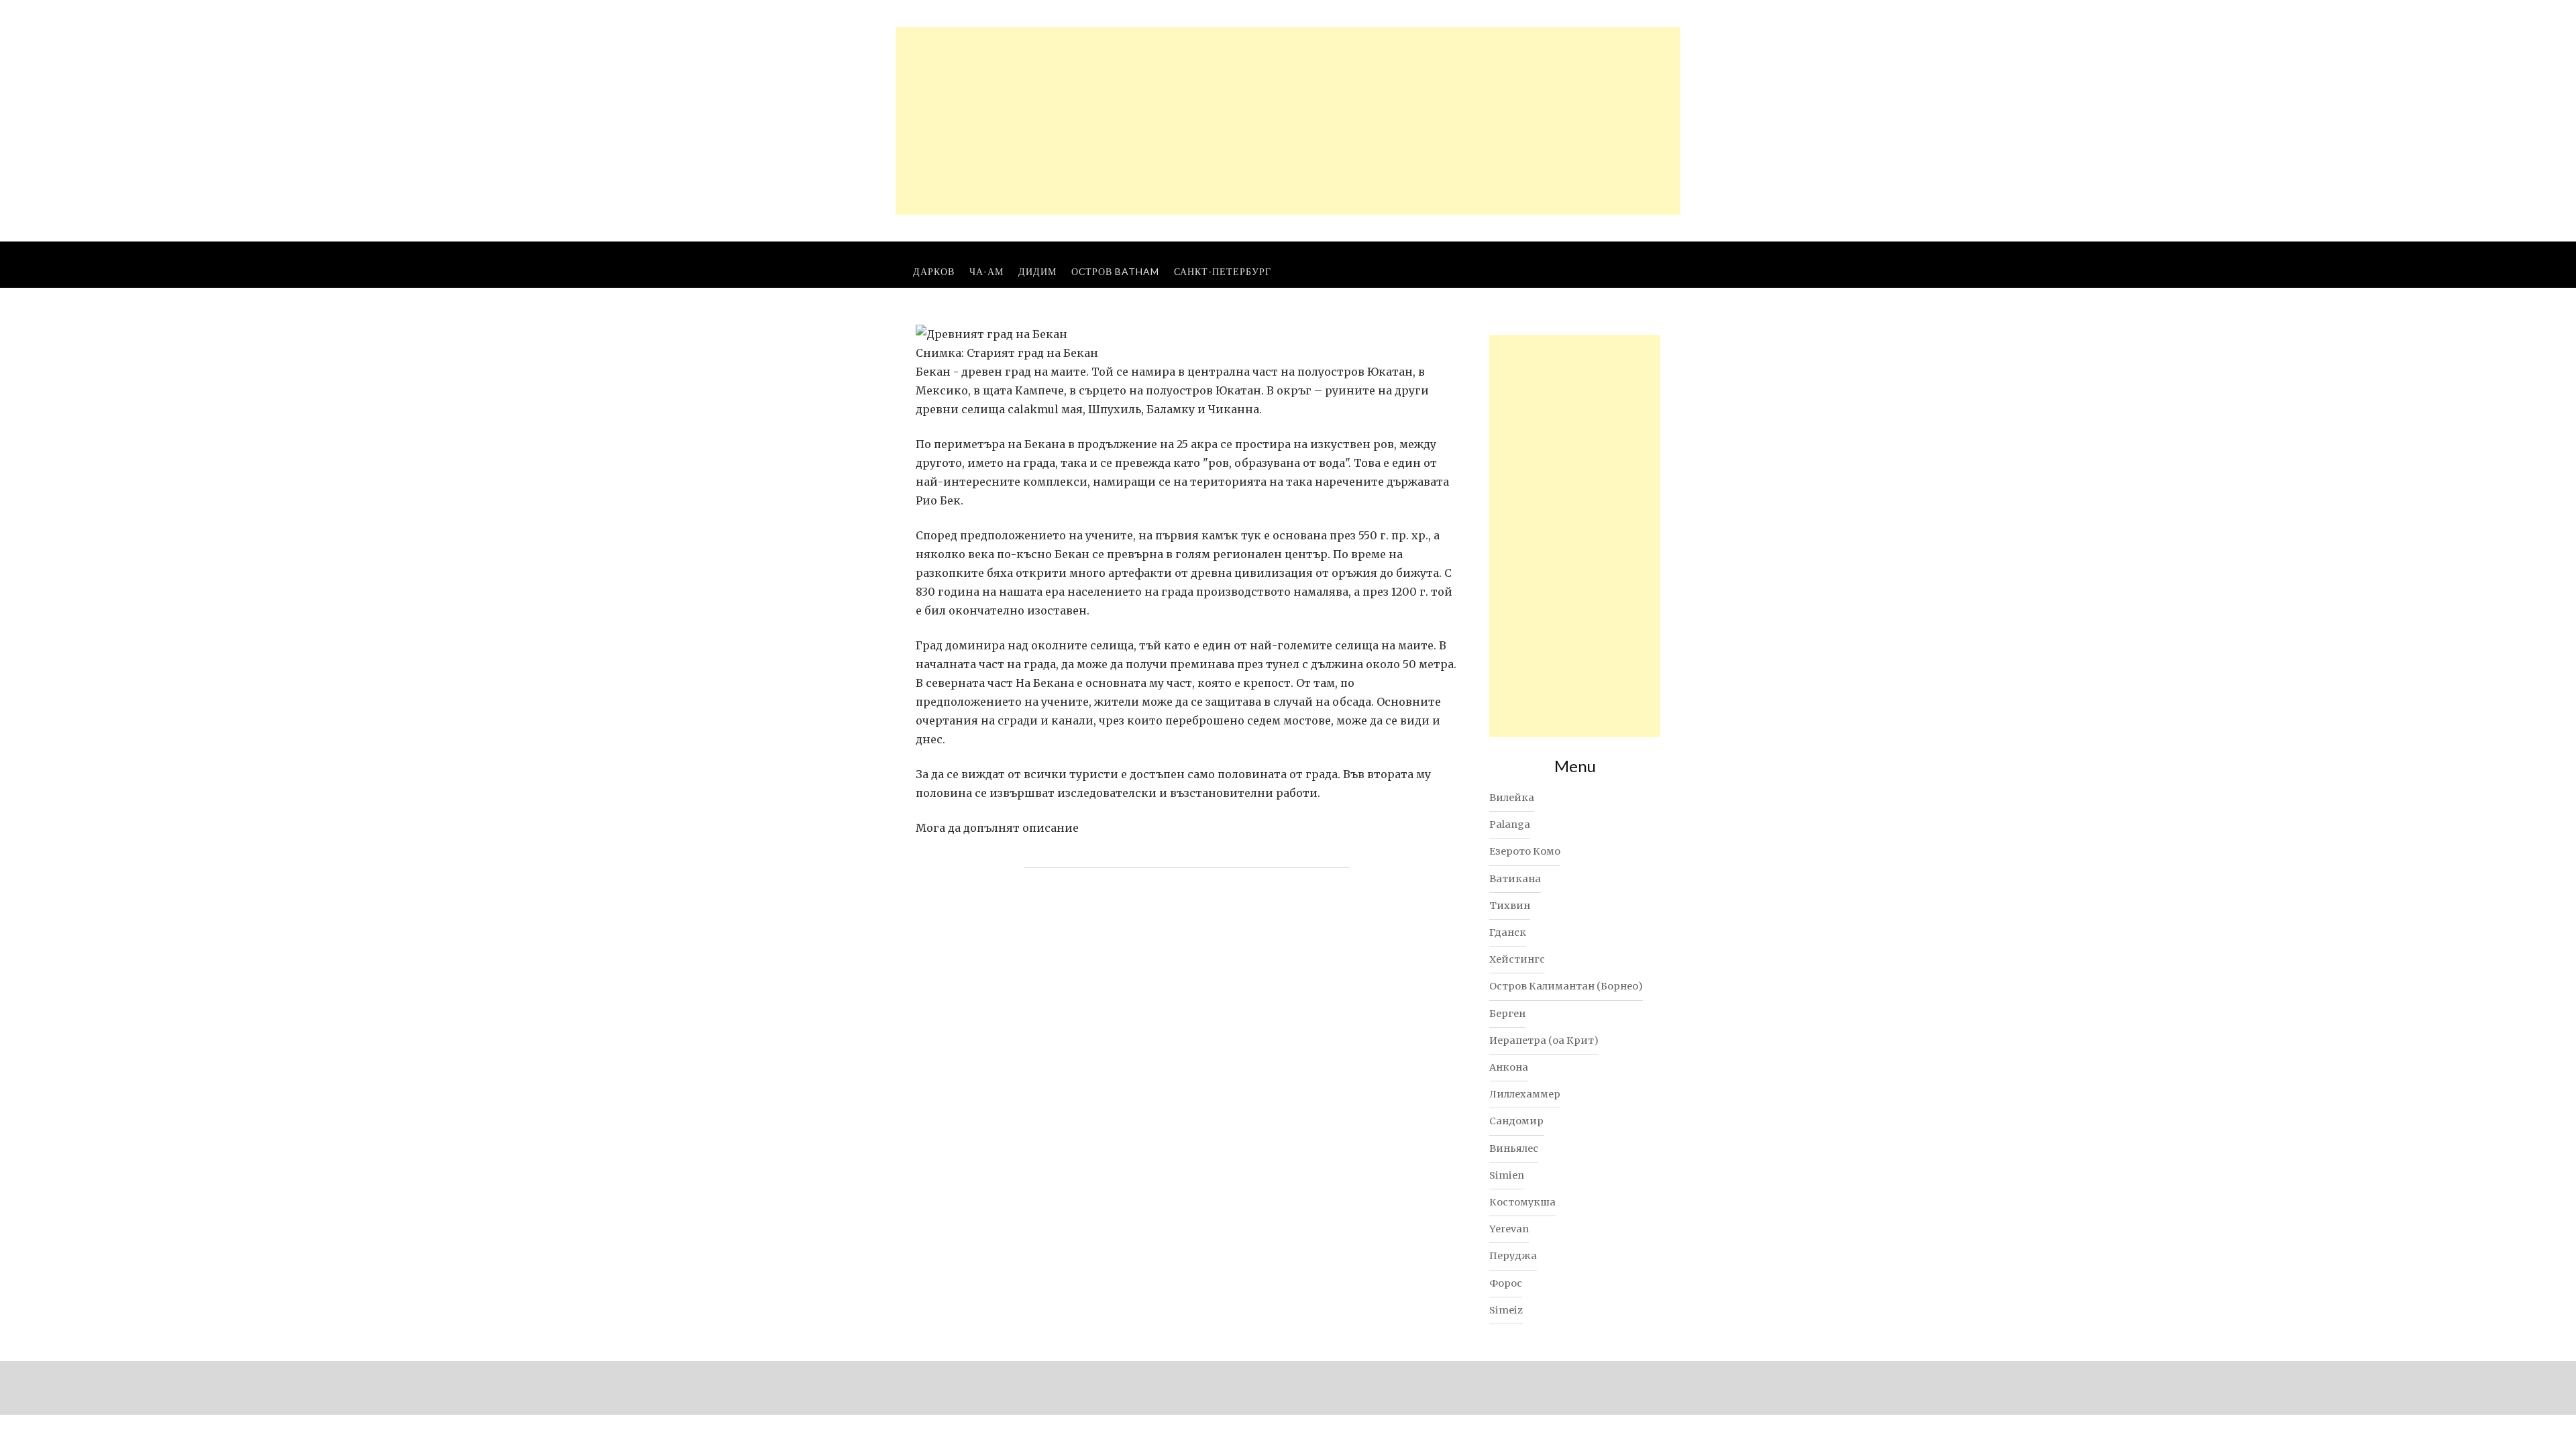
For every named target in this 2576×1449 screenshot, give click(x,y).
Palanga (1510, 824)
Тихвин (1510, 906)
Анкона (1509, 1067)
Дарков (934, 271)
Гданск (1508, 932)
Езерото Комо (1525, 851)
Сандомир (1516, 1121)
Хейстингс (1517, 959)
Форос (1506, 1283)
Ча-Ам (986, 271)
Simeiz (1506, 1310)
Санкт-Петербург (1223, 271)
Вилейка (1512, 798)
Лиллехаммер (1525, 1094)
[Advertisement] (1288, 121)
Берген (1507, 1014)
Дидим (1037, 271)
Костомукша (1522, 1202)
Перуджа (1513, 1256)
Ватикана (1515, 879)
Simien (1507, 1175)
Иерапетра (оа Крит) (1544, 1040)
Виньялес (1514, 1148)
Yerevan (1509, 1229)
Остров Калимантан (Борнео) (1566, 986)
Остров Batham (1115, 271)
